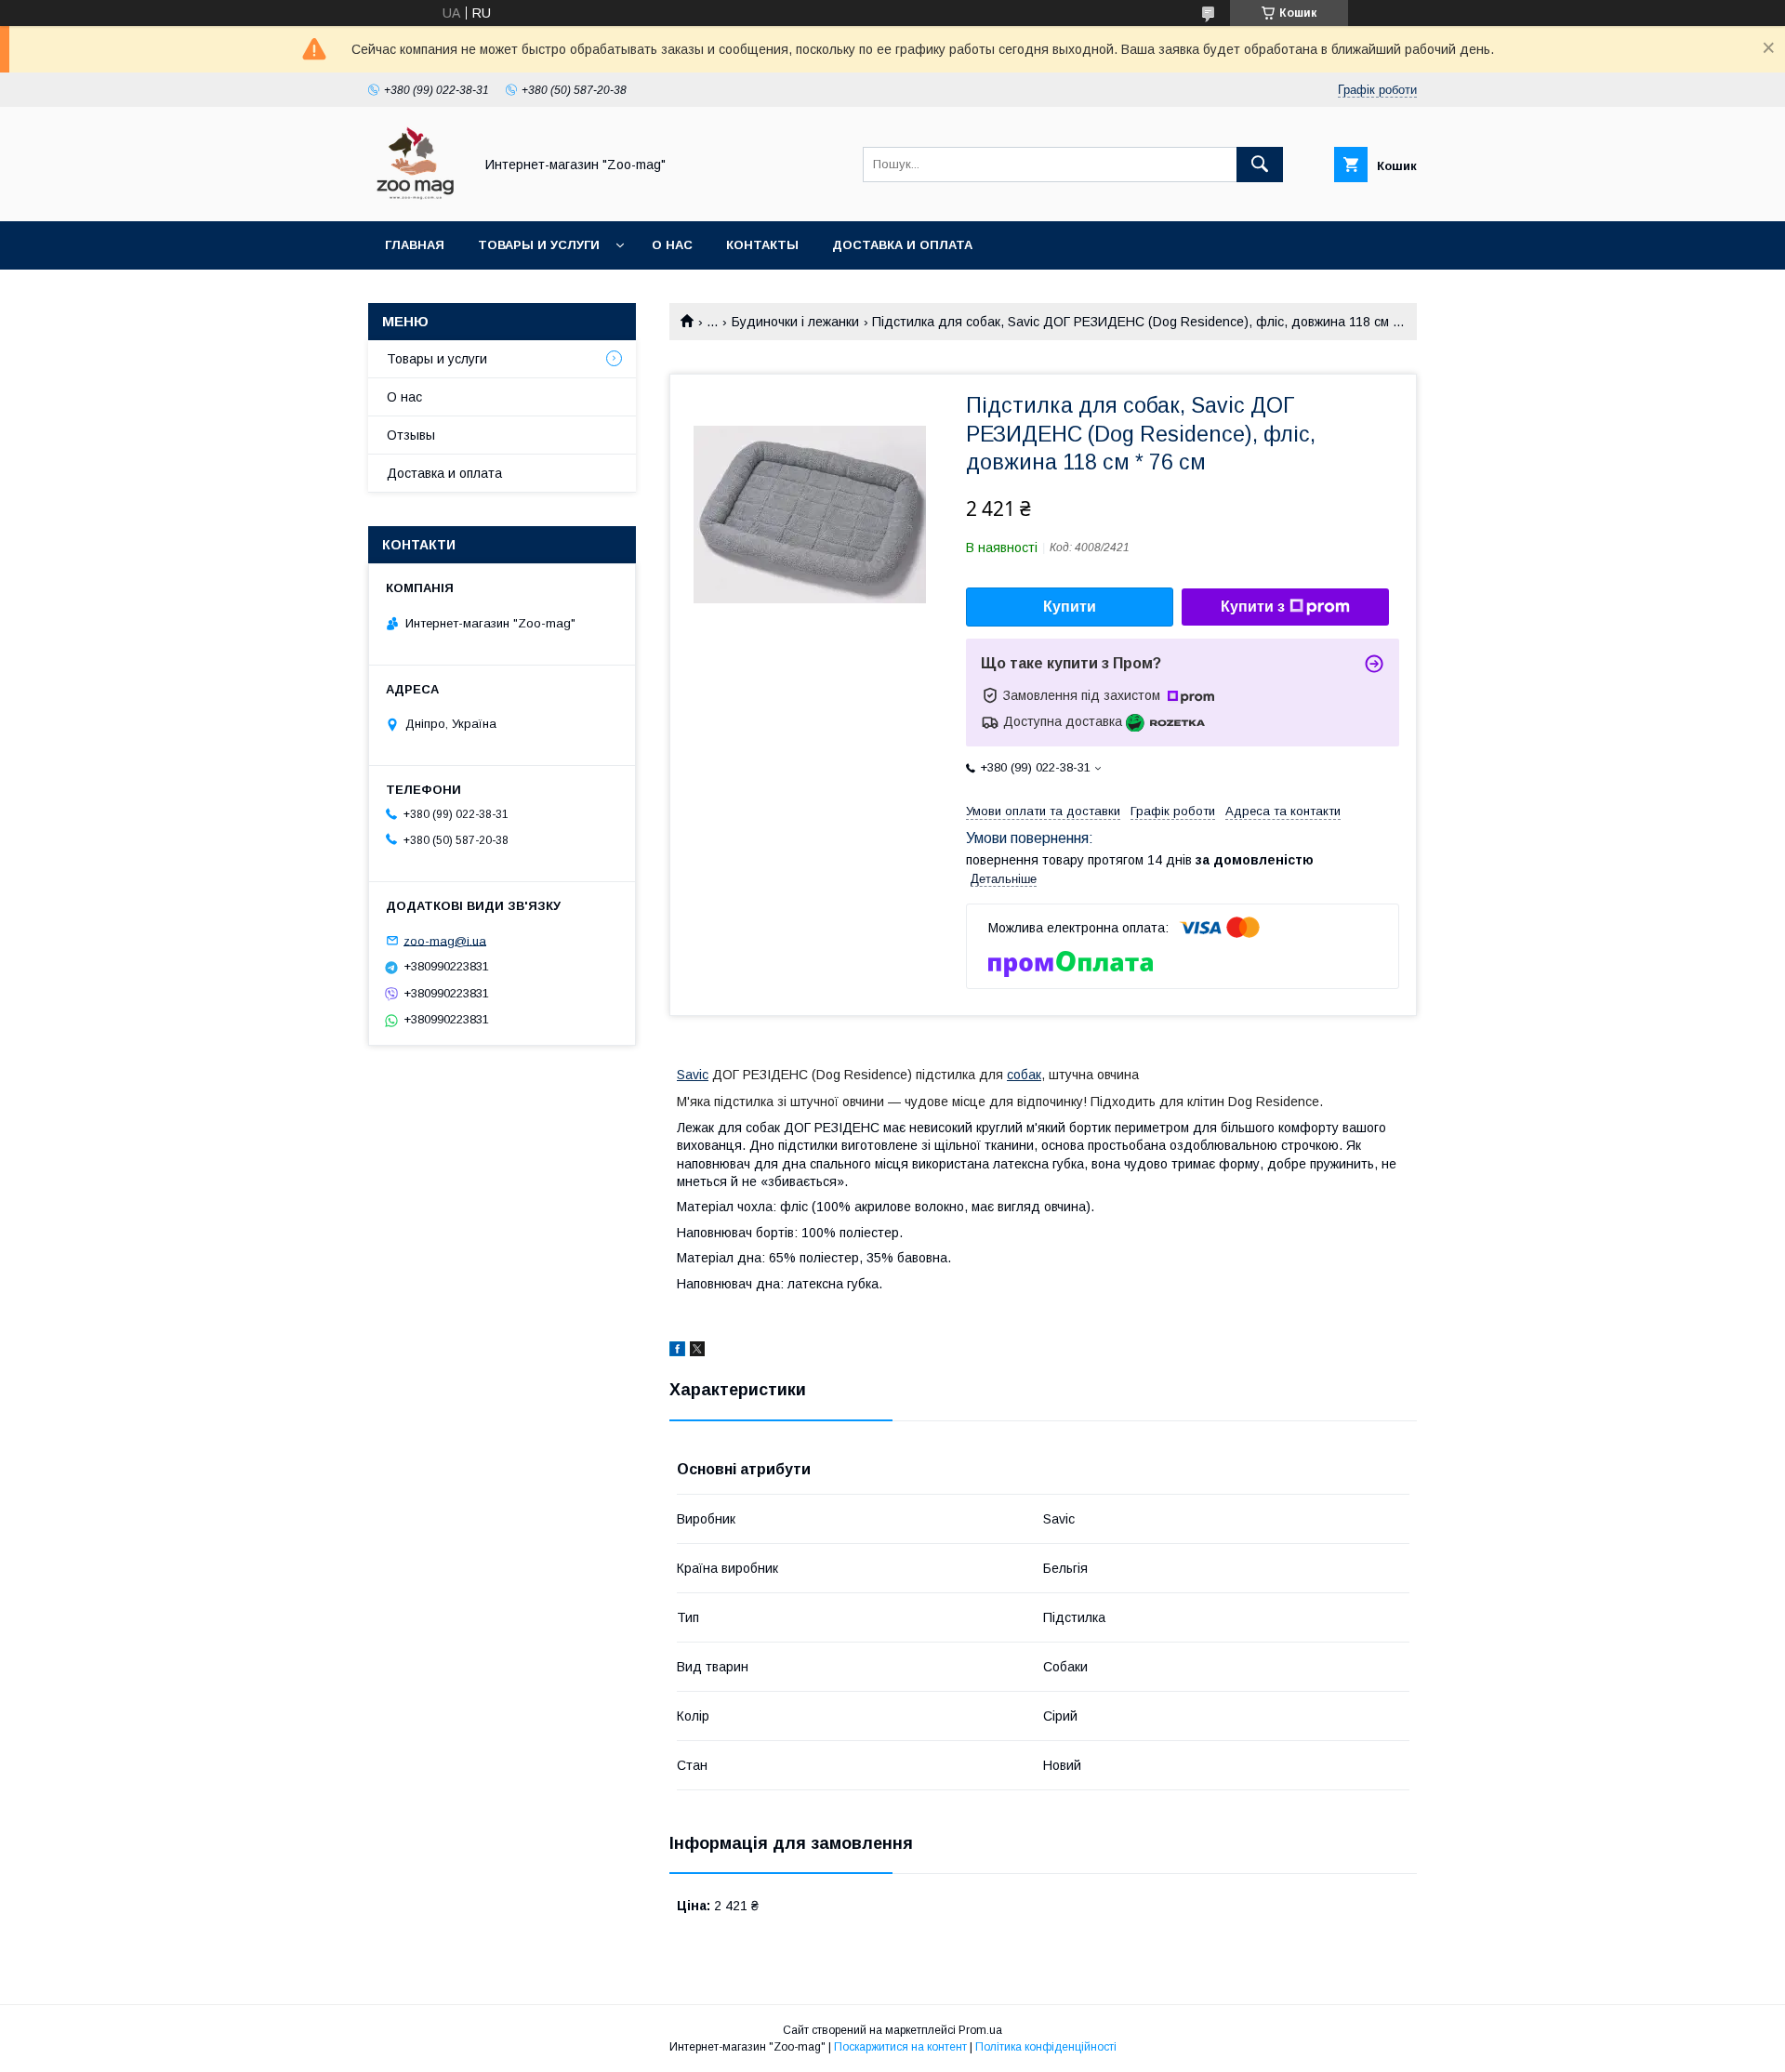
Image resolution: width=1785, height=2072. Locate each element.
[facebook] (677, 1352)
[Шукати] (1260, 165)
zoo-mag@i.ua (445, 940)
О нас (672, 245)
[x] (697, 1352)
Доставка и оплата (902, 245)
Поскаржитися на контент (900, 2047)
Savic (693, 1075)
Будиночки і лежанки (795, 322)
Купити (1070, 607)
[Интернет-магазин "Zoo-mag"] (416, 197)
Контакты (762, 245)
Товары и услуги (539, 245)
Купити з (1253, 607)
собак (1024, 1075)
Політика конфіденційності (1046, 2047)
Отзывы (411, 435)
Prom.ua (980, 2030)
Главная (415, 245)
